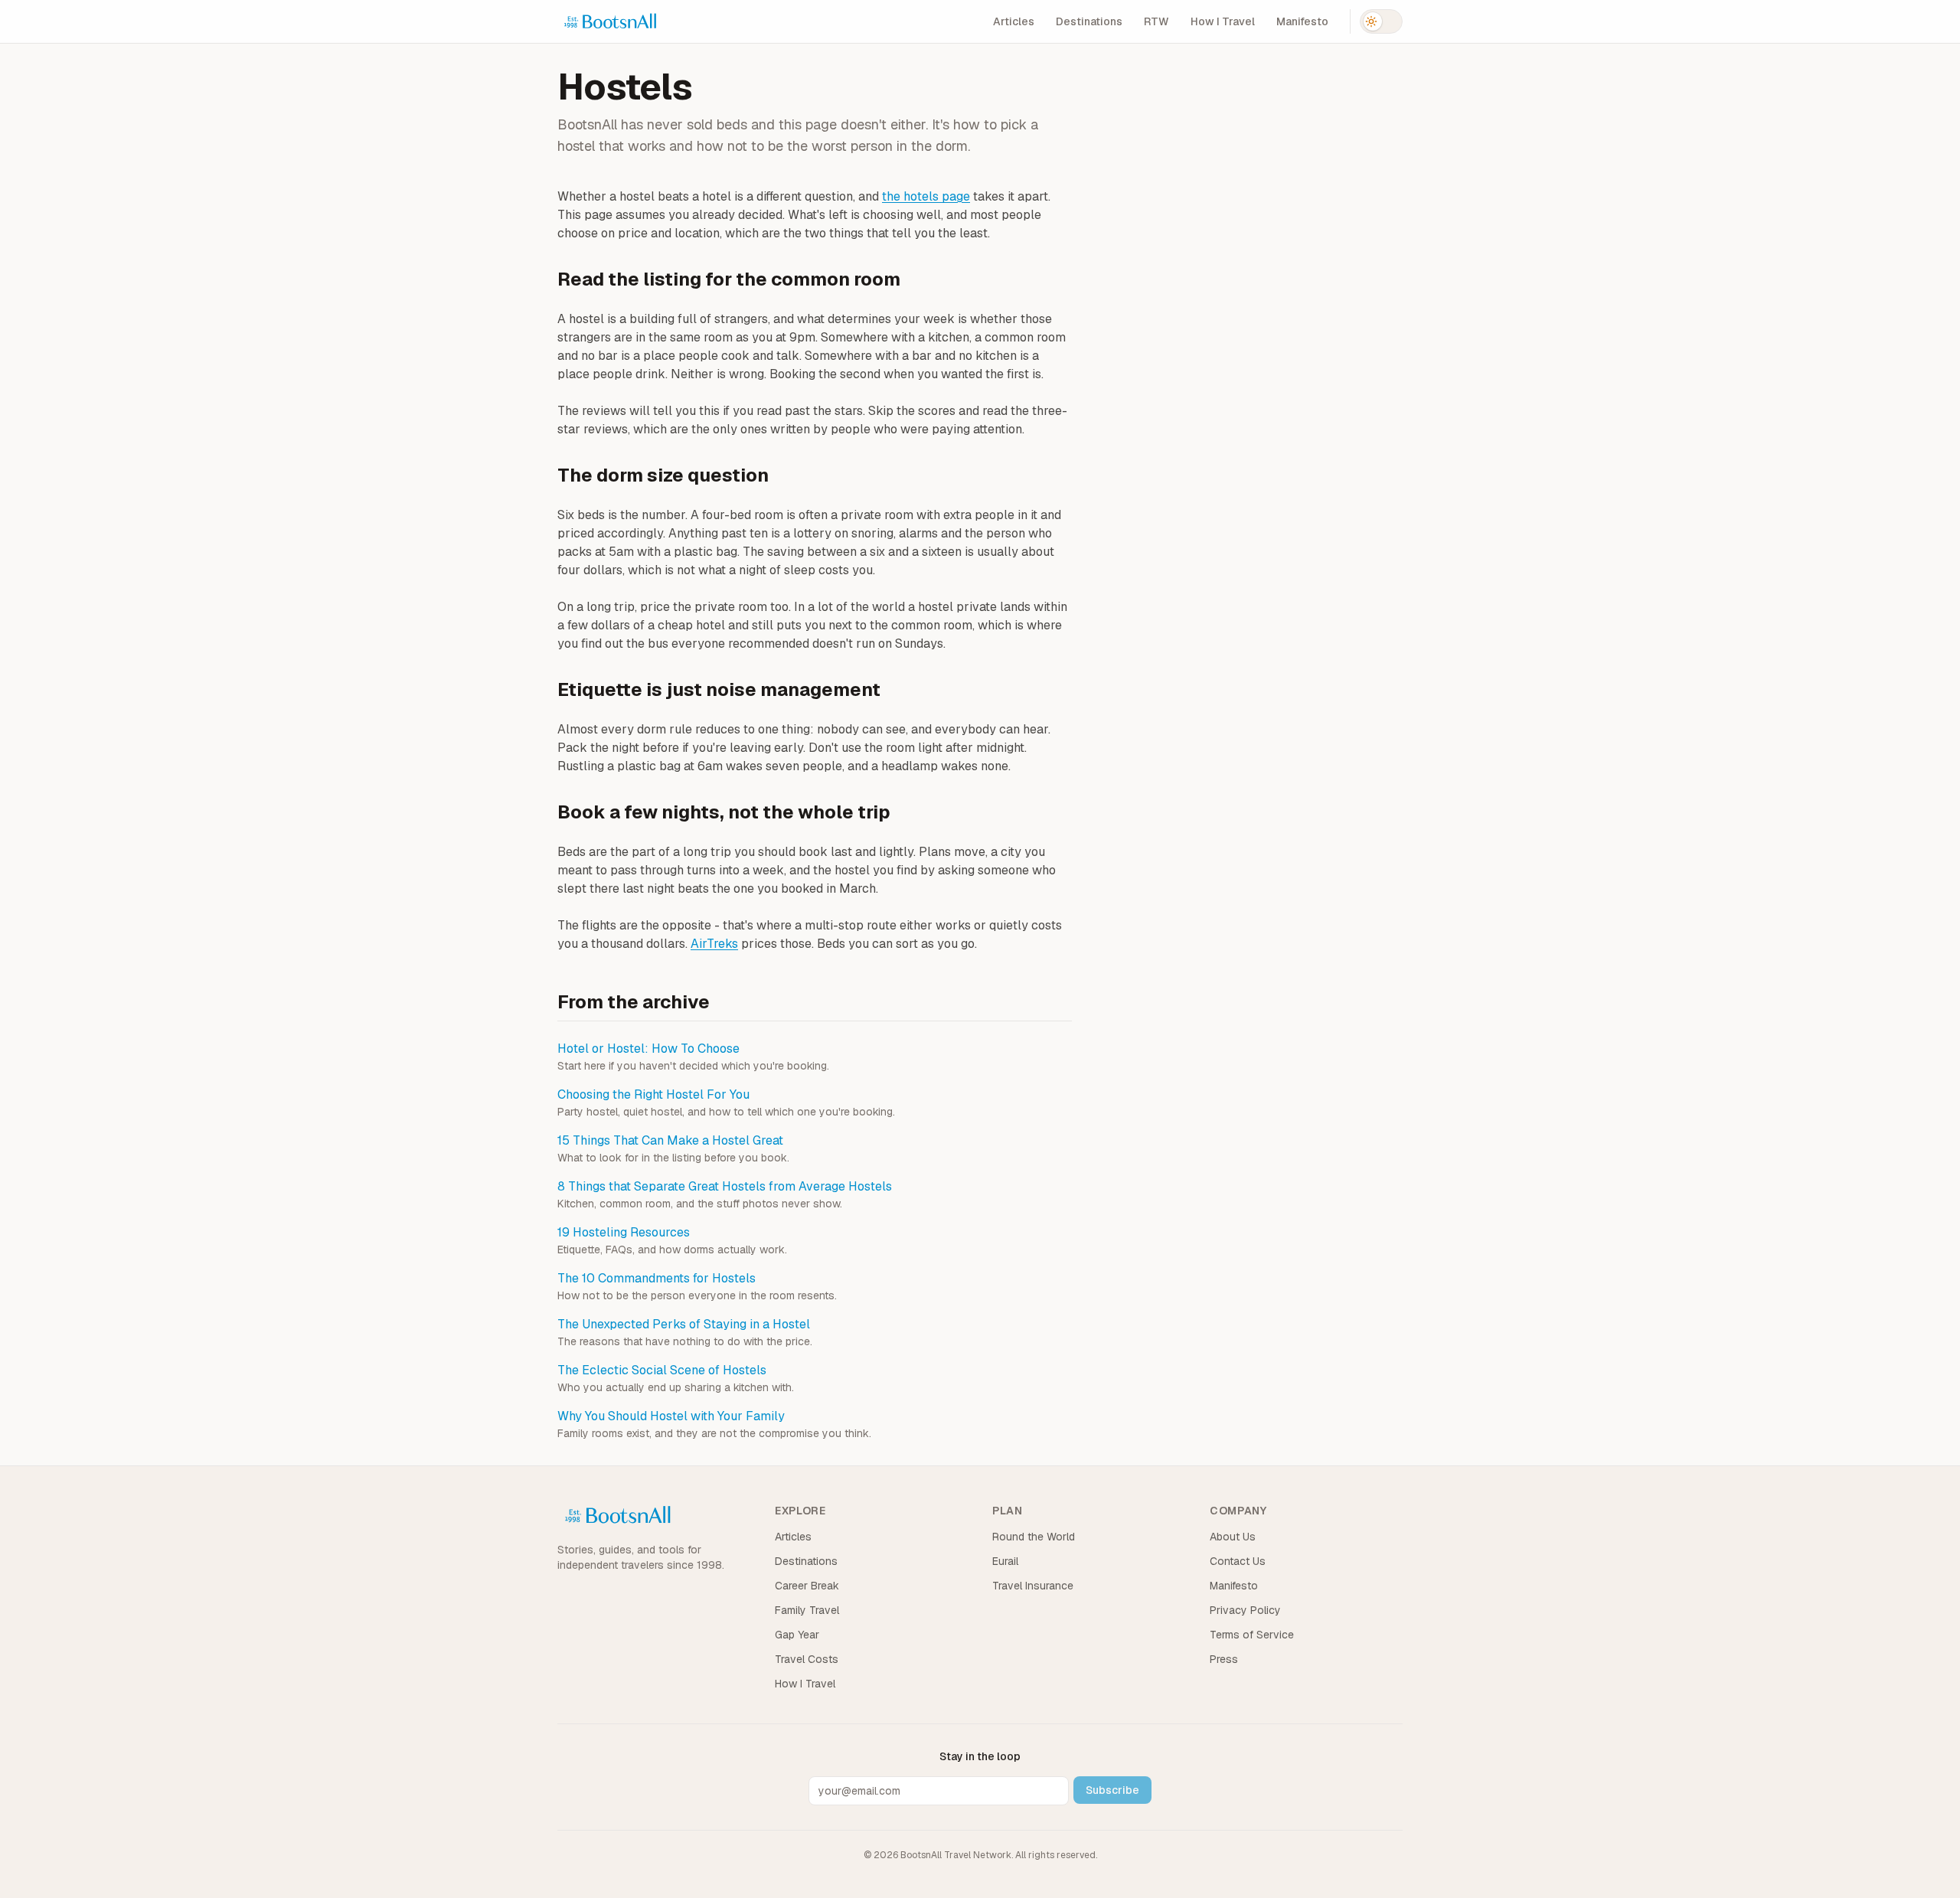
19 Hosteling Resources (624, 1232)
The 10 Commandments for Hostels (657, 1278)
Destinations (1089, 21)
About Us (1233, 1537)
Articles (1014, 21)
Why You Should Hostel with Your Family (671, 1416)
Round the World (1034, 1537)
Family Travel (807, 1610)
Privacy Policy (1245, 1610)
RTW (1156, 21)
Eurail (1005, 1561)
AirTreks (714, 944)
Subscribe (1112, 1790)
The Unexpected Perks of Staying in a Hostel (684, 1324)
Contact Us (1238, 1561)
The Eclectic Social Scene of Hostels (662, 1370)
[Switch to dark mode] (1381, 21)
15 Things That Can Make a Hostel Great (670, 1140)
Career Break (807, 1586)
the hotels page (926, 196)
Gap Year (797, 1635)
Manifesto (1302, 21)
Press (1224, 1659)
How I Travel (1223, 21)
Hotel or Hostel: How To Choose (648, 1049)
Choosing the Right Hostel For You (653, 1094)
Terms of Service (1252, 1635)
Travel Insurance (1033, 1586)
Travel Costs (807, 1659)
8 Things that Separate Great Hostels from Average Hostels (725, 1186)
